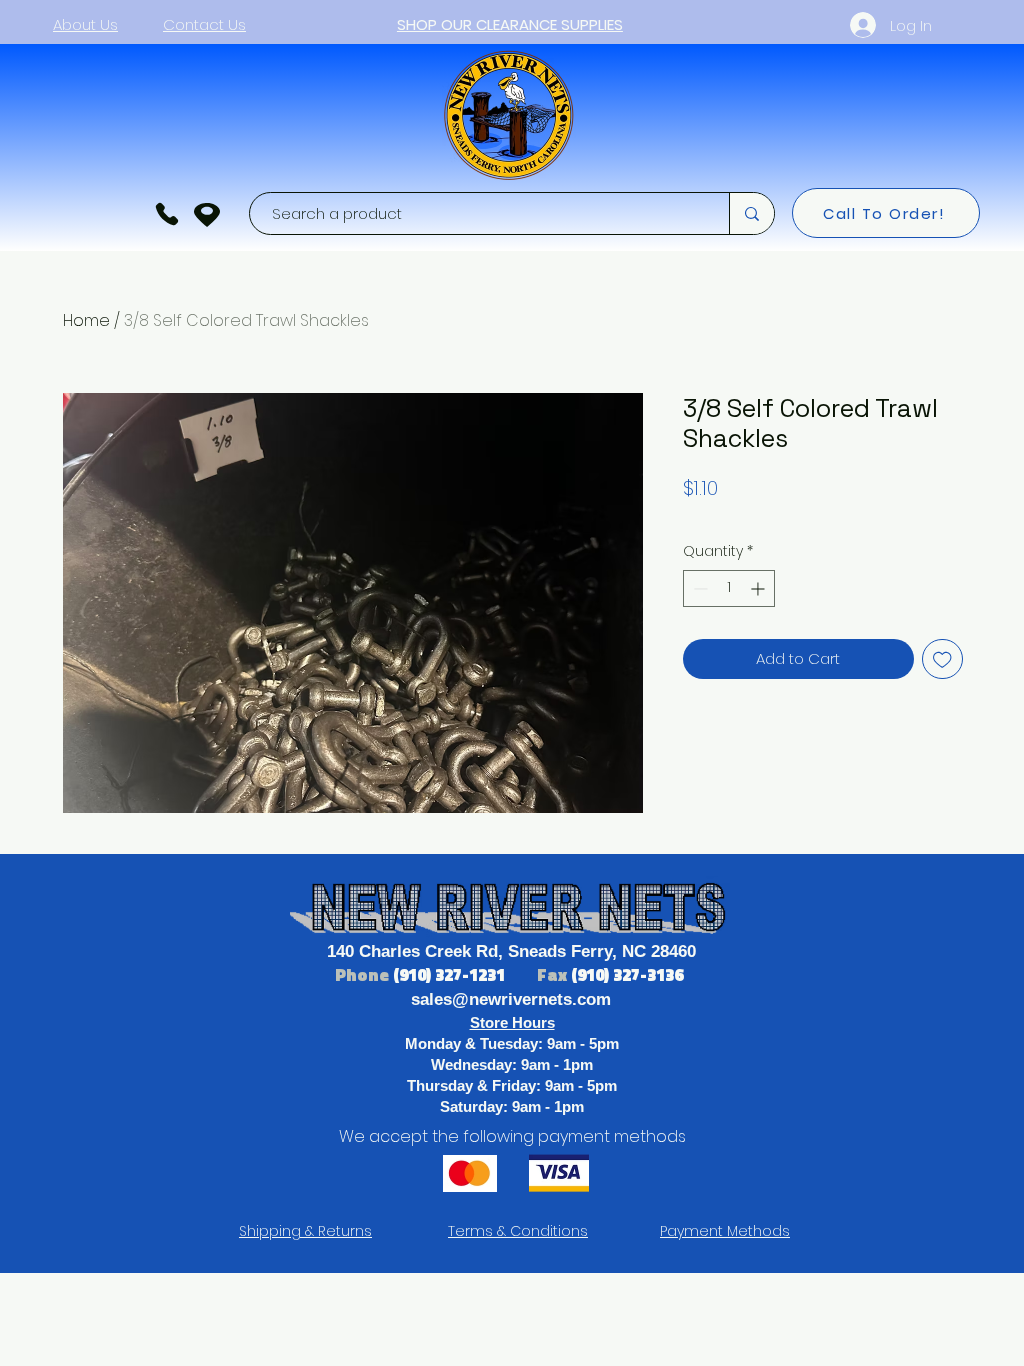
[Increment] (759, 588)
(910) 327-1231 (451, 975)
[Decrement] (698, 588)
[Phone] (167, 214)
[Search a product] (751, 213)
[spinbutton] (729, 588)
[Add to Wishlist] (942, 659)
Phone (364, 975)
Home (86, 320)
